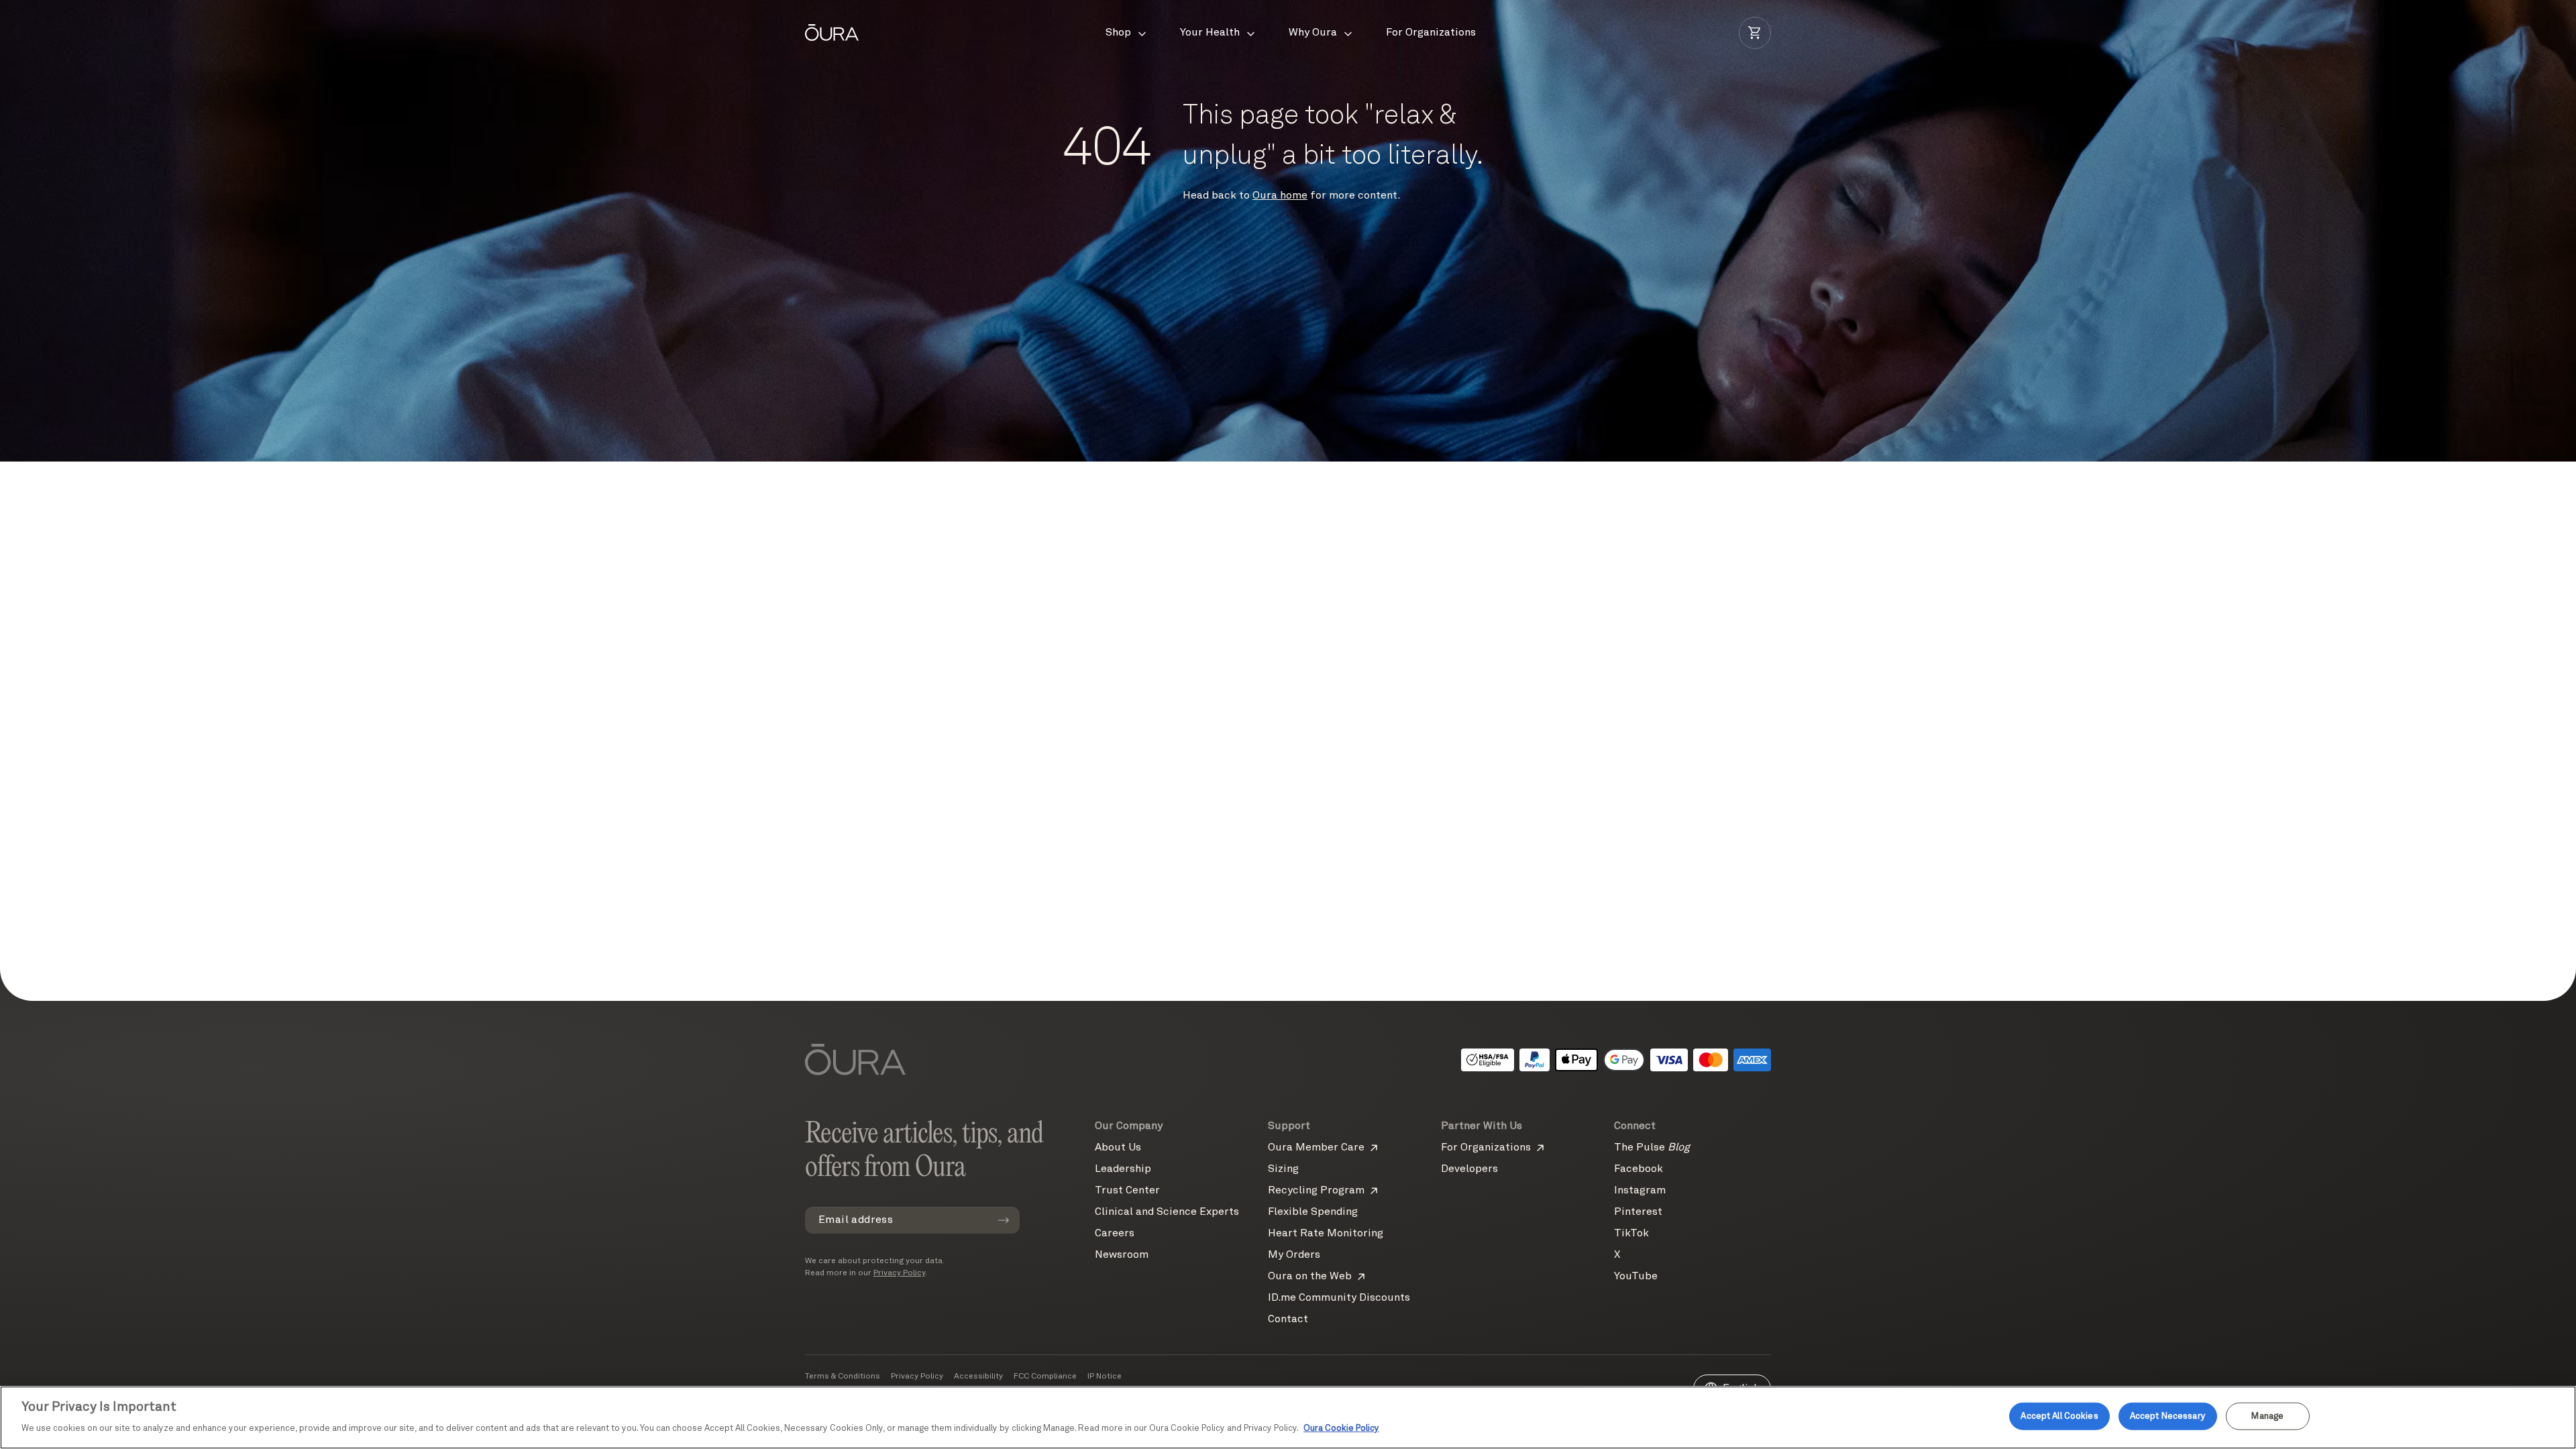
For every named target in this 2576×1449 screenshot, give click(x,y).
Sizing (1283, 1169)
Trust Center (1127, 1191)
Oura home (1280, 196)
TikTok (1631, 1234)
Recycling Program (1316, 1191)
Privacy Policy (899, 1273)
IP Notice (1105, 1377)
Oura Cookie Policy (1341, 1429)
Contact (1288, 1320)
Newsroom (1122, 1255)
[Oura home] (832, 33)
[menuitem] (1127, 33)
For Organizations (1486, 1148)
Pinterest (1638, 1212)
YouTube (1636, 1277)
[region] (1288, 1417)
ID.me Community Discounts (1339, 1298)
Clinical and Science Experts (1167, 1212)
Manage (2267, 1416)
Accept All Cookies (2059, 1416)
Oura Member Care (1316, 1148)
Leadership (1123, 1169)
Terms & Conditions (843, 1377)
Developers (1469, 1169)
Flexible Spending (1313, 1212)
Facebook (1639, 1169)
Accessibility (978, 1377)
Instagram (1640, 1191)
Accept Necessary (2168, 1416)
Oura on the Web (1310, 1277)
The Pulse (1652, 1148)
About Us (1118, 1148)
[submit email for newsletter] (1004, 1220)
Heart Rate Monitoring (1326, 1234)
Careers (1115, 1234)
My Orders (1294, 1255)
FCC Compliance (1045, 1377)
